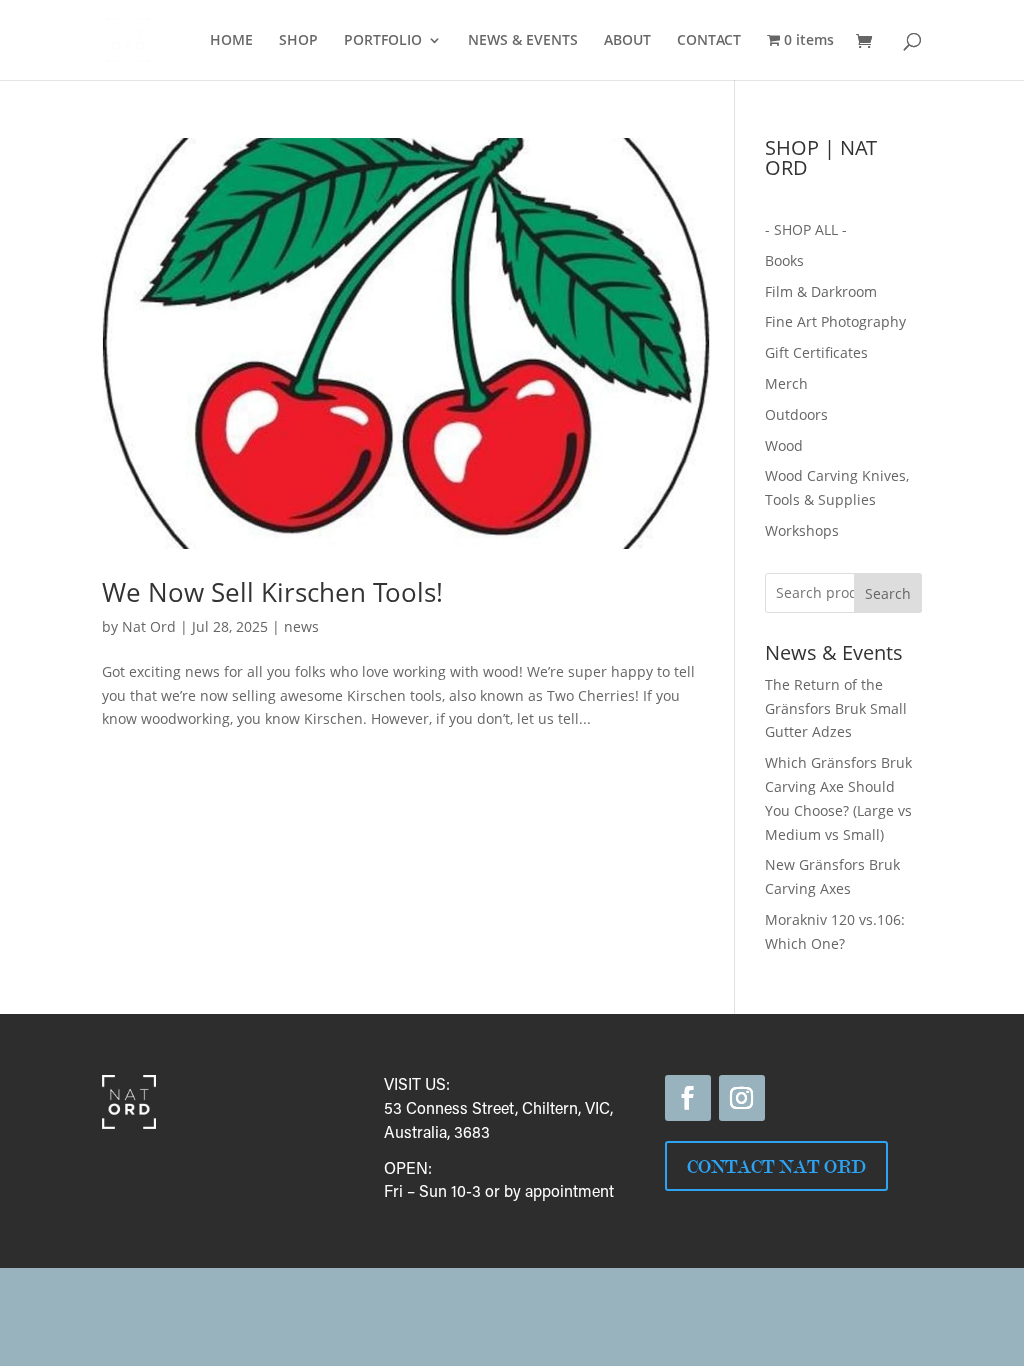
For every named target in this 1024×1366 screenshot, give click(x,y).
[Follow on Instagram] (742, 1098)
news (301, 626)
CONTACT (709, 41)
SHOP (298, 41)
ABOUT (627, 41)
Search (888, 593)
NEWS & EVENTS (523, 41)
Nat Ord (149, 626)
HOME (231, 41)
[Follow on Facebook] (688, 1098)
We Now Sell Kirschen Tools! (272, 592)
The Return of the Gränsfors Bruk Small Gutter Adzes (836, 708)
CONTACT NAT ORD (776, 1166)
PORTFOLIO (383, 41)
